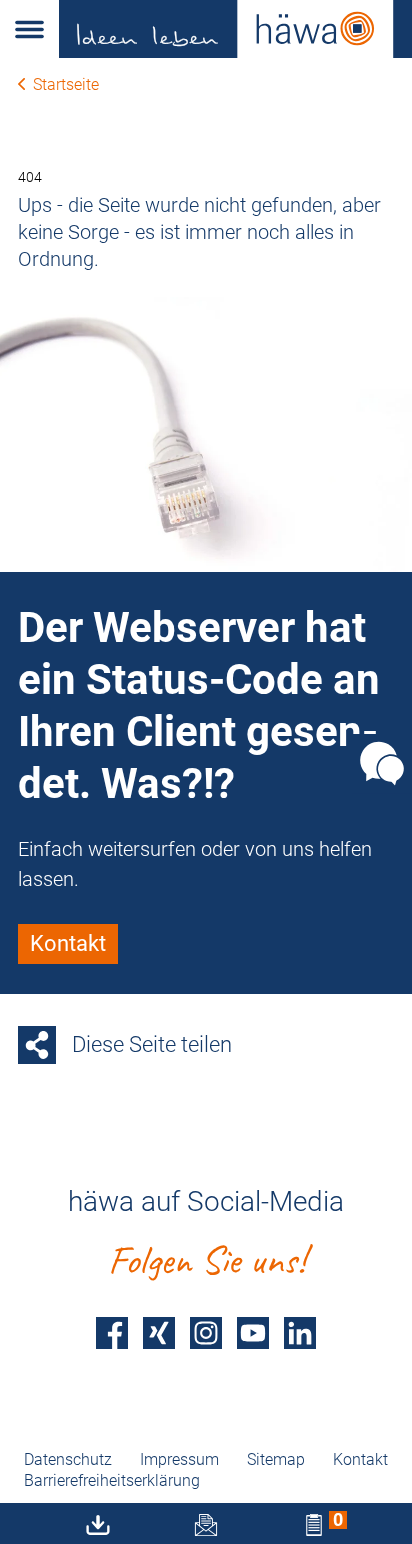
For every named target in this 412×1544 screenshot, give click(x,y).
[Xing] (159, 1332)
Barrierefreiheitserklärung (112, 1480)
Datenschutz (68, 1459)
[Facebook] (112, 1332)
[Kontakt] (382, 764)
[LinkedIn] (300, 1332)
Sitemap (276, 1459)
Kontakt (360, 1459)
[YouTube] (253, 1332)
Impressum (179, 1459)
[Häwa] (235, 29)
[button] (29, 29)
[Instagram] (206, 1332)
